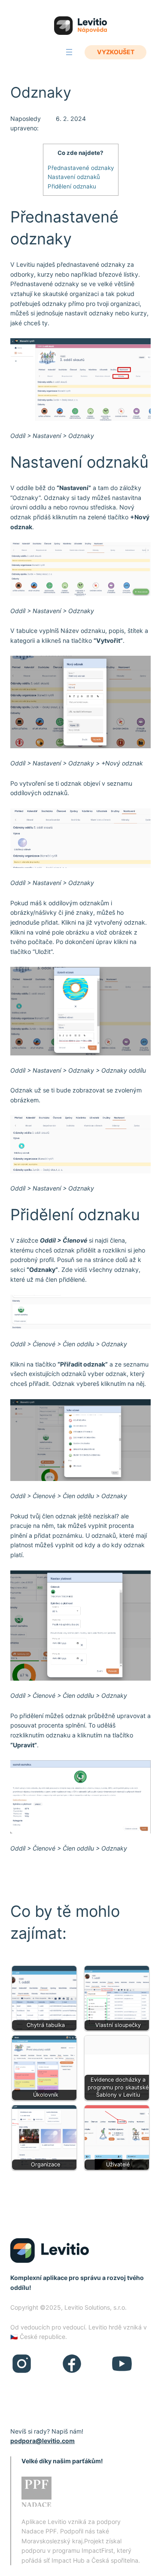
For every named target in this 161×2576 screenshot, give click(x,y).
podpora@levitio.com (43, 2441)
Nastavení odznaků (74, 177)
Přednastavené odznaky (81, 168)
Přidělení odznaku (72, 186)
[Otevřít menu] (69, 52)
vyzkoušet (116, 52)
